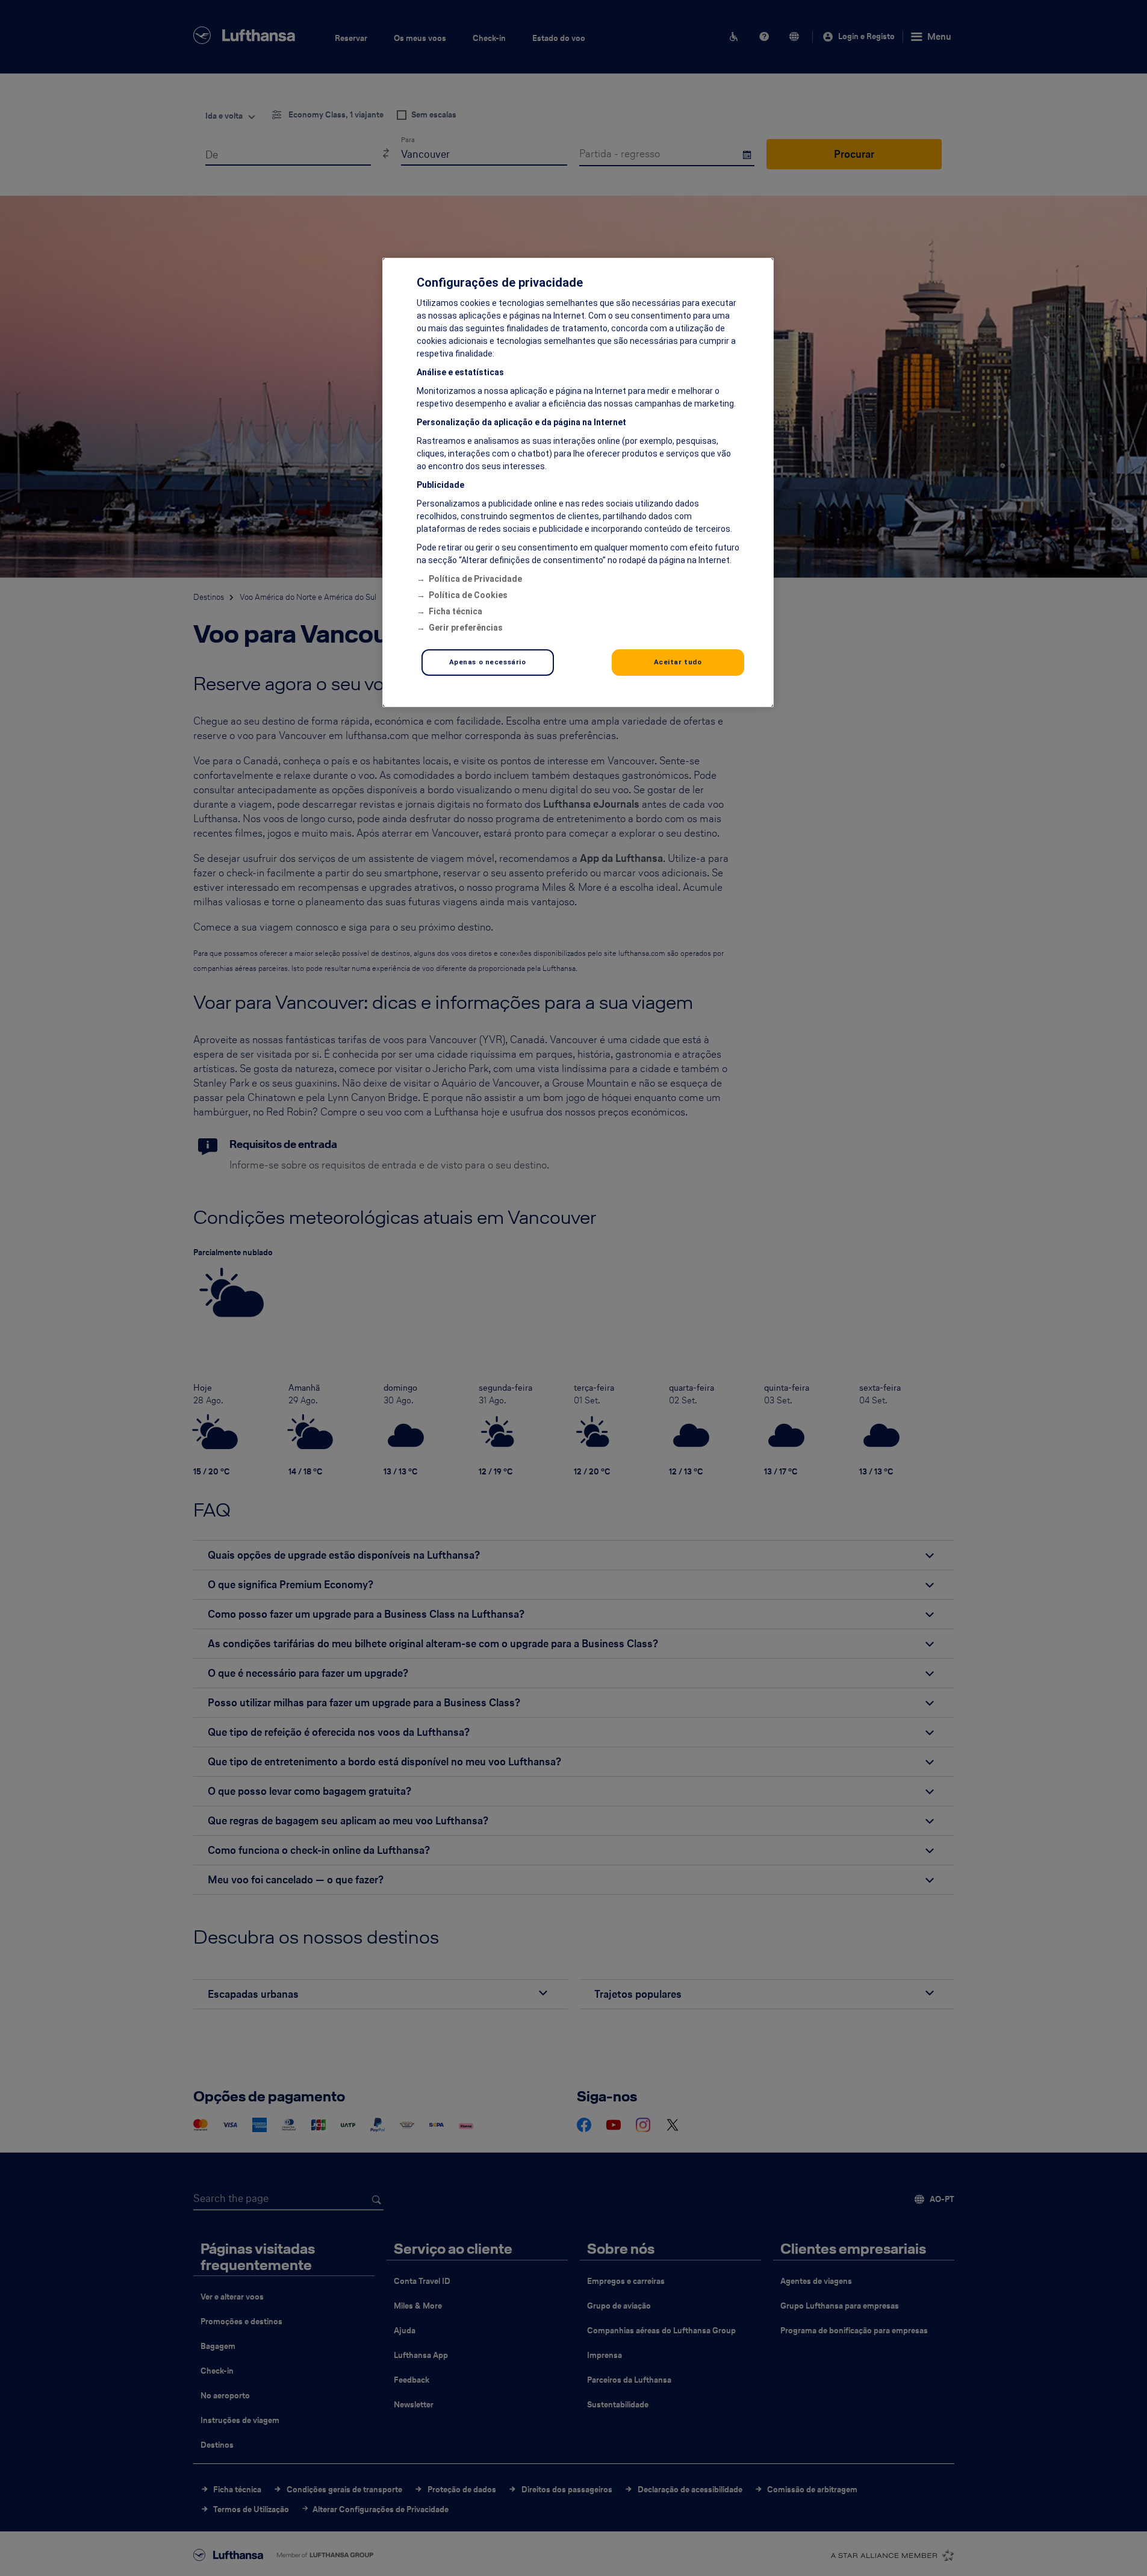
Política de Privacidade (475, 579)
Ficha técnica (455, 611)
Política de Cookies (468, 595)
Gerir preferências (466, 628)
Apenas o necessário (488, 662)
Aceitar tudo (678, 662)
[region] (578, 482)
